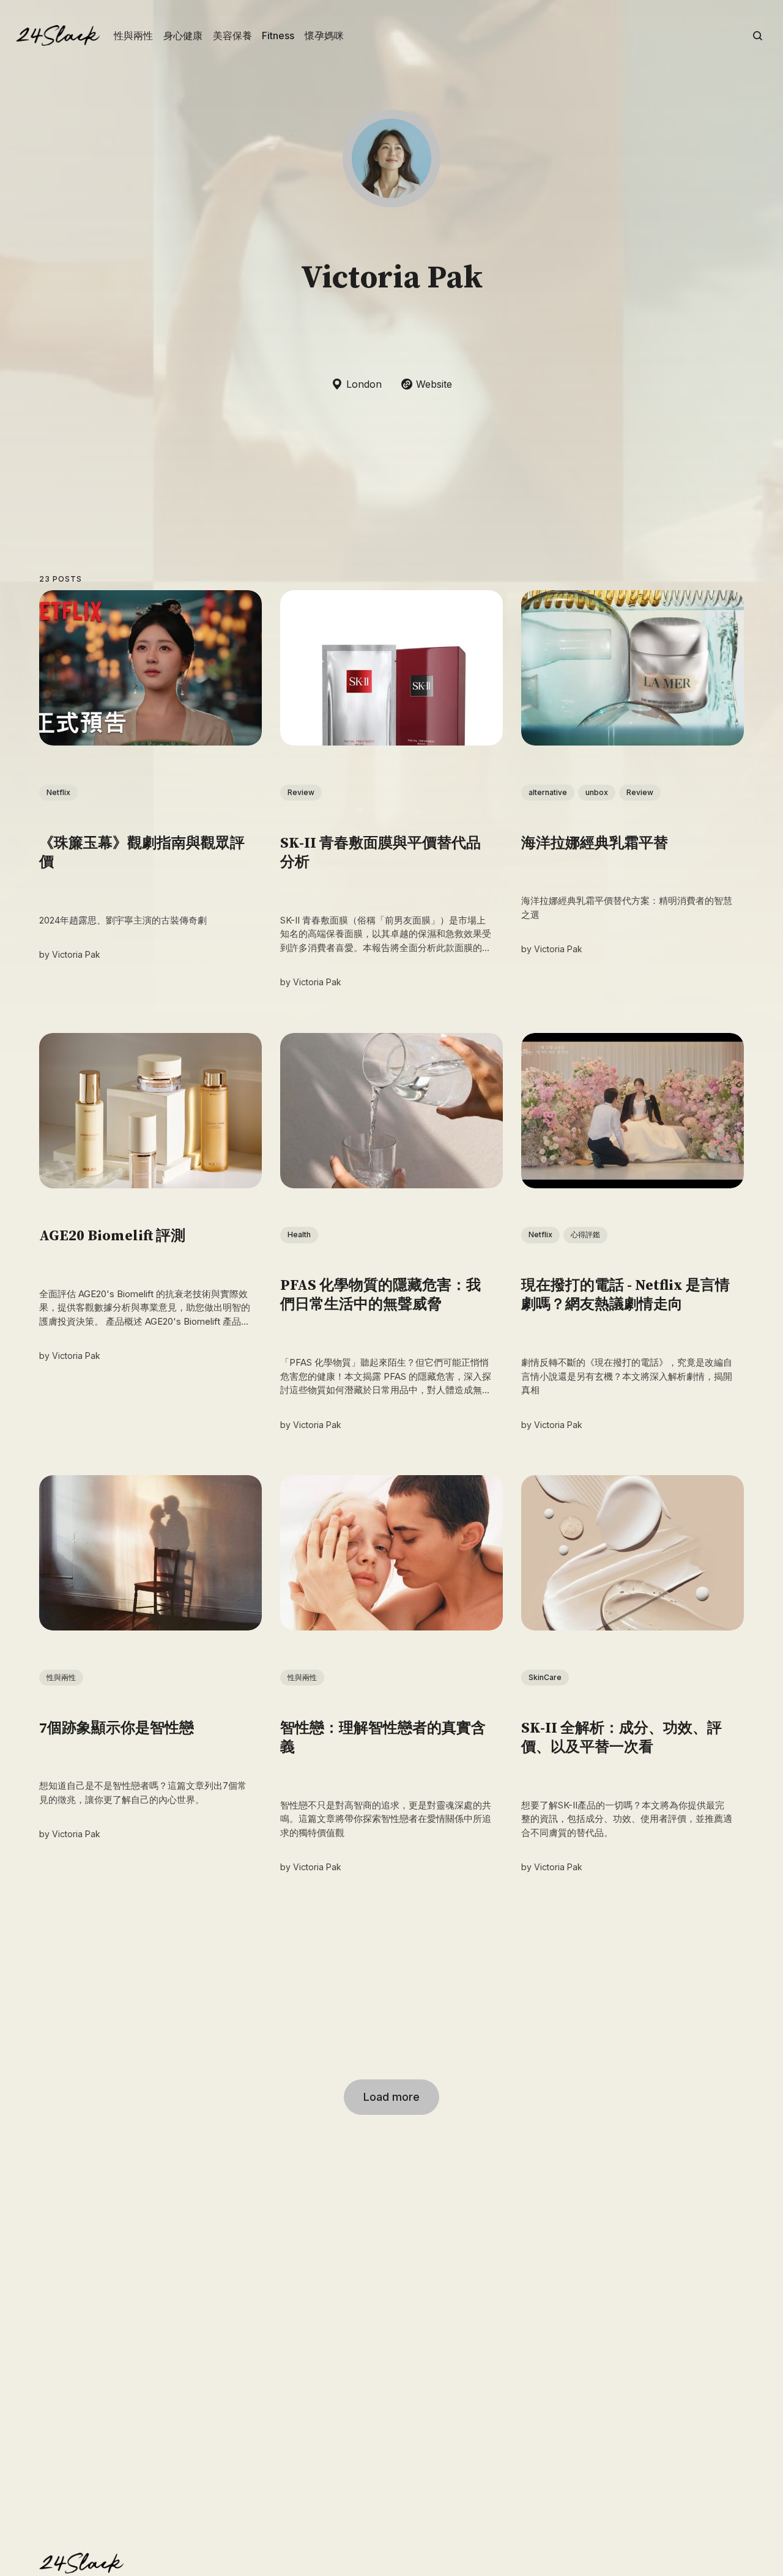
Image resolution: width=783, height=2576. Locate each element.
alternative (548, 792)
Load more (391, 2097)
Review (301, 792)
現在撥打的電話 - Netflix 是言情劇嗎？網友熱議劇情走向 (625, 1296)
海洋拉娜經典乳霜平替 (595, 843)
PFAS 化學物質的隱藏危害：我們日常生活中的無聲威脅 (380, 1296)
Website (434, 384)
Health (299, 1235)
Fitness (278, 35)
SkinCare (545, 1677)
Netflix (58, 792)
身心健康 (183, 35)
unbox (597, 792)
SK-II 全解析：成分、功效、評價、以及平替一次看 (622, 1738)
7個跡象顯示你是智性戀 (117, 1728)
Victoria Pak (76, 955)
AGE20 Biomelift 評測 (112, 1237)
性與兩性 (133, 35)
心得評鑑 (585, 1235)
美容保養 (232, 35)
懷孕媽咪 (324, 35)
